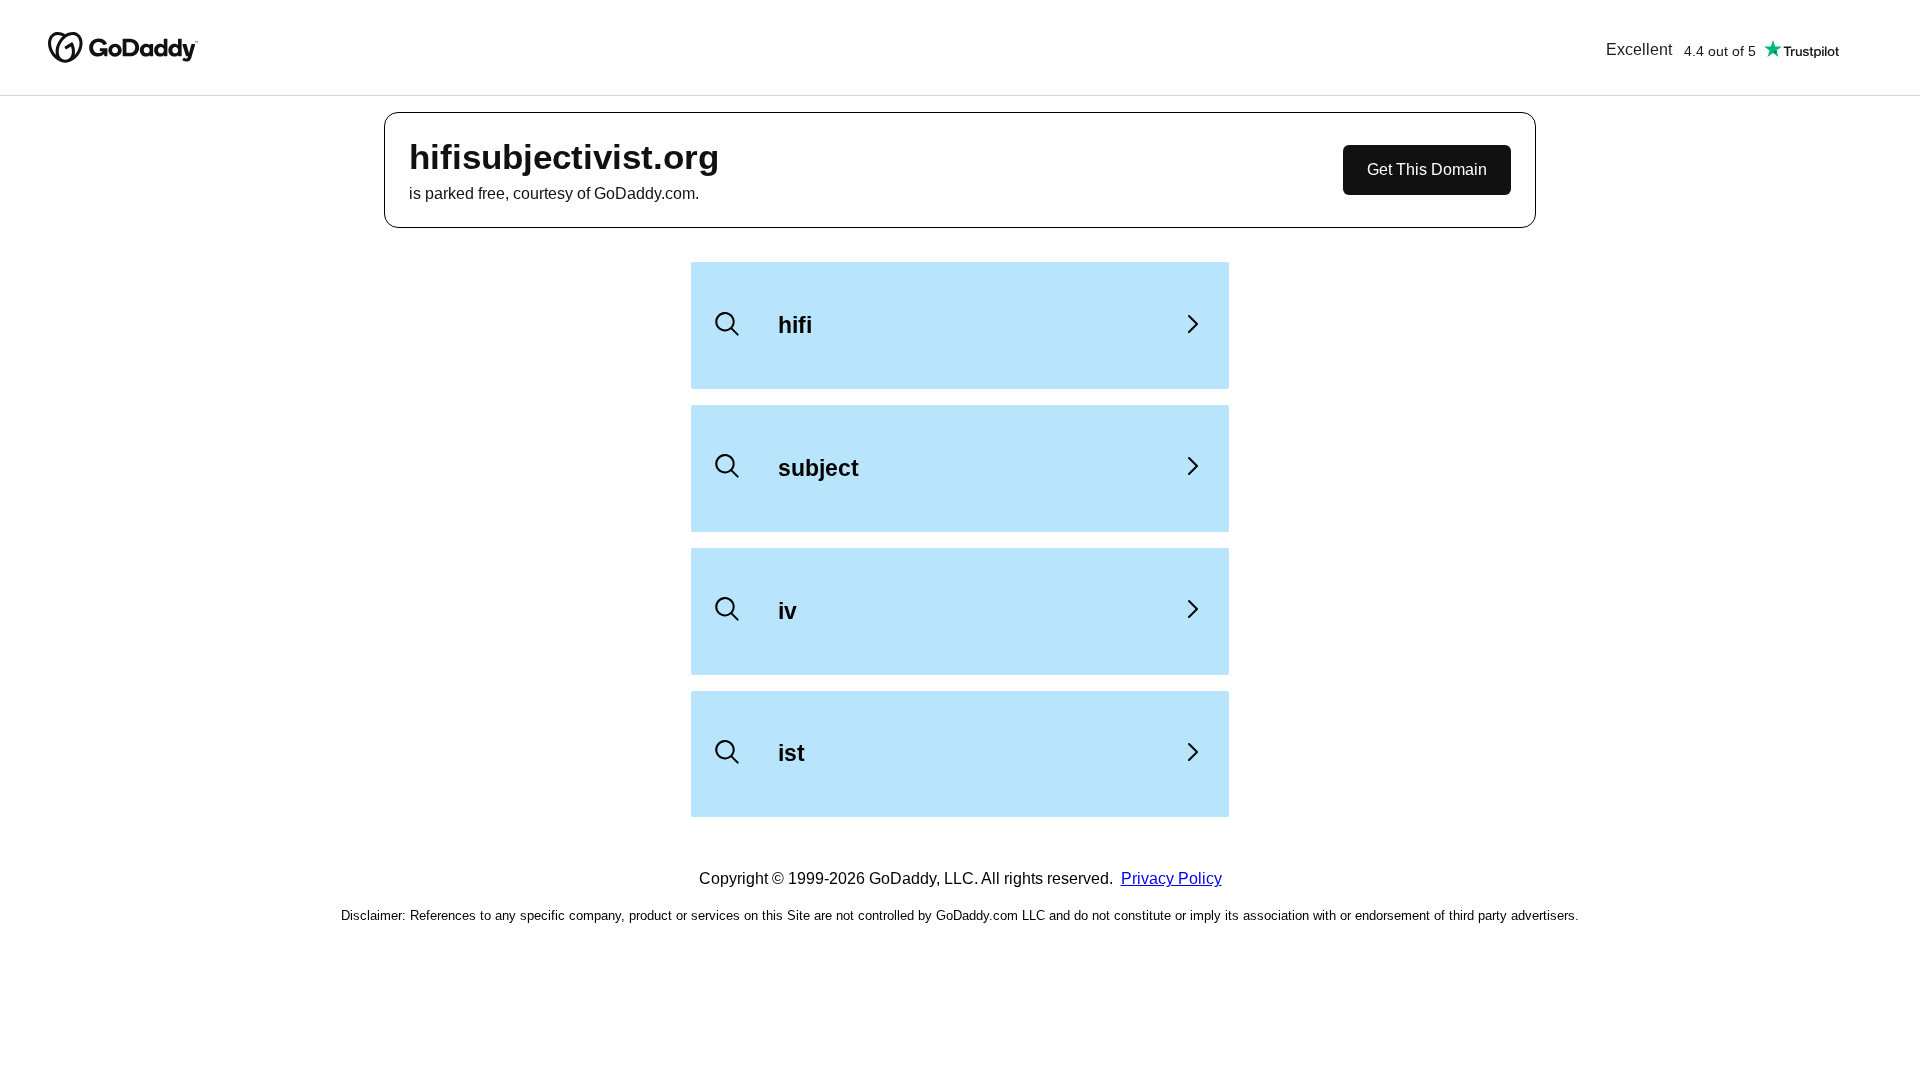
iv (787, 611)
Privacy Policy (1171, 878)
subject (818, 468)
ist (791, 753)
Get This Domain (1427, 169)
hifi (795, 325)
